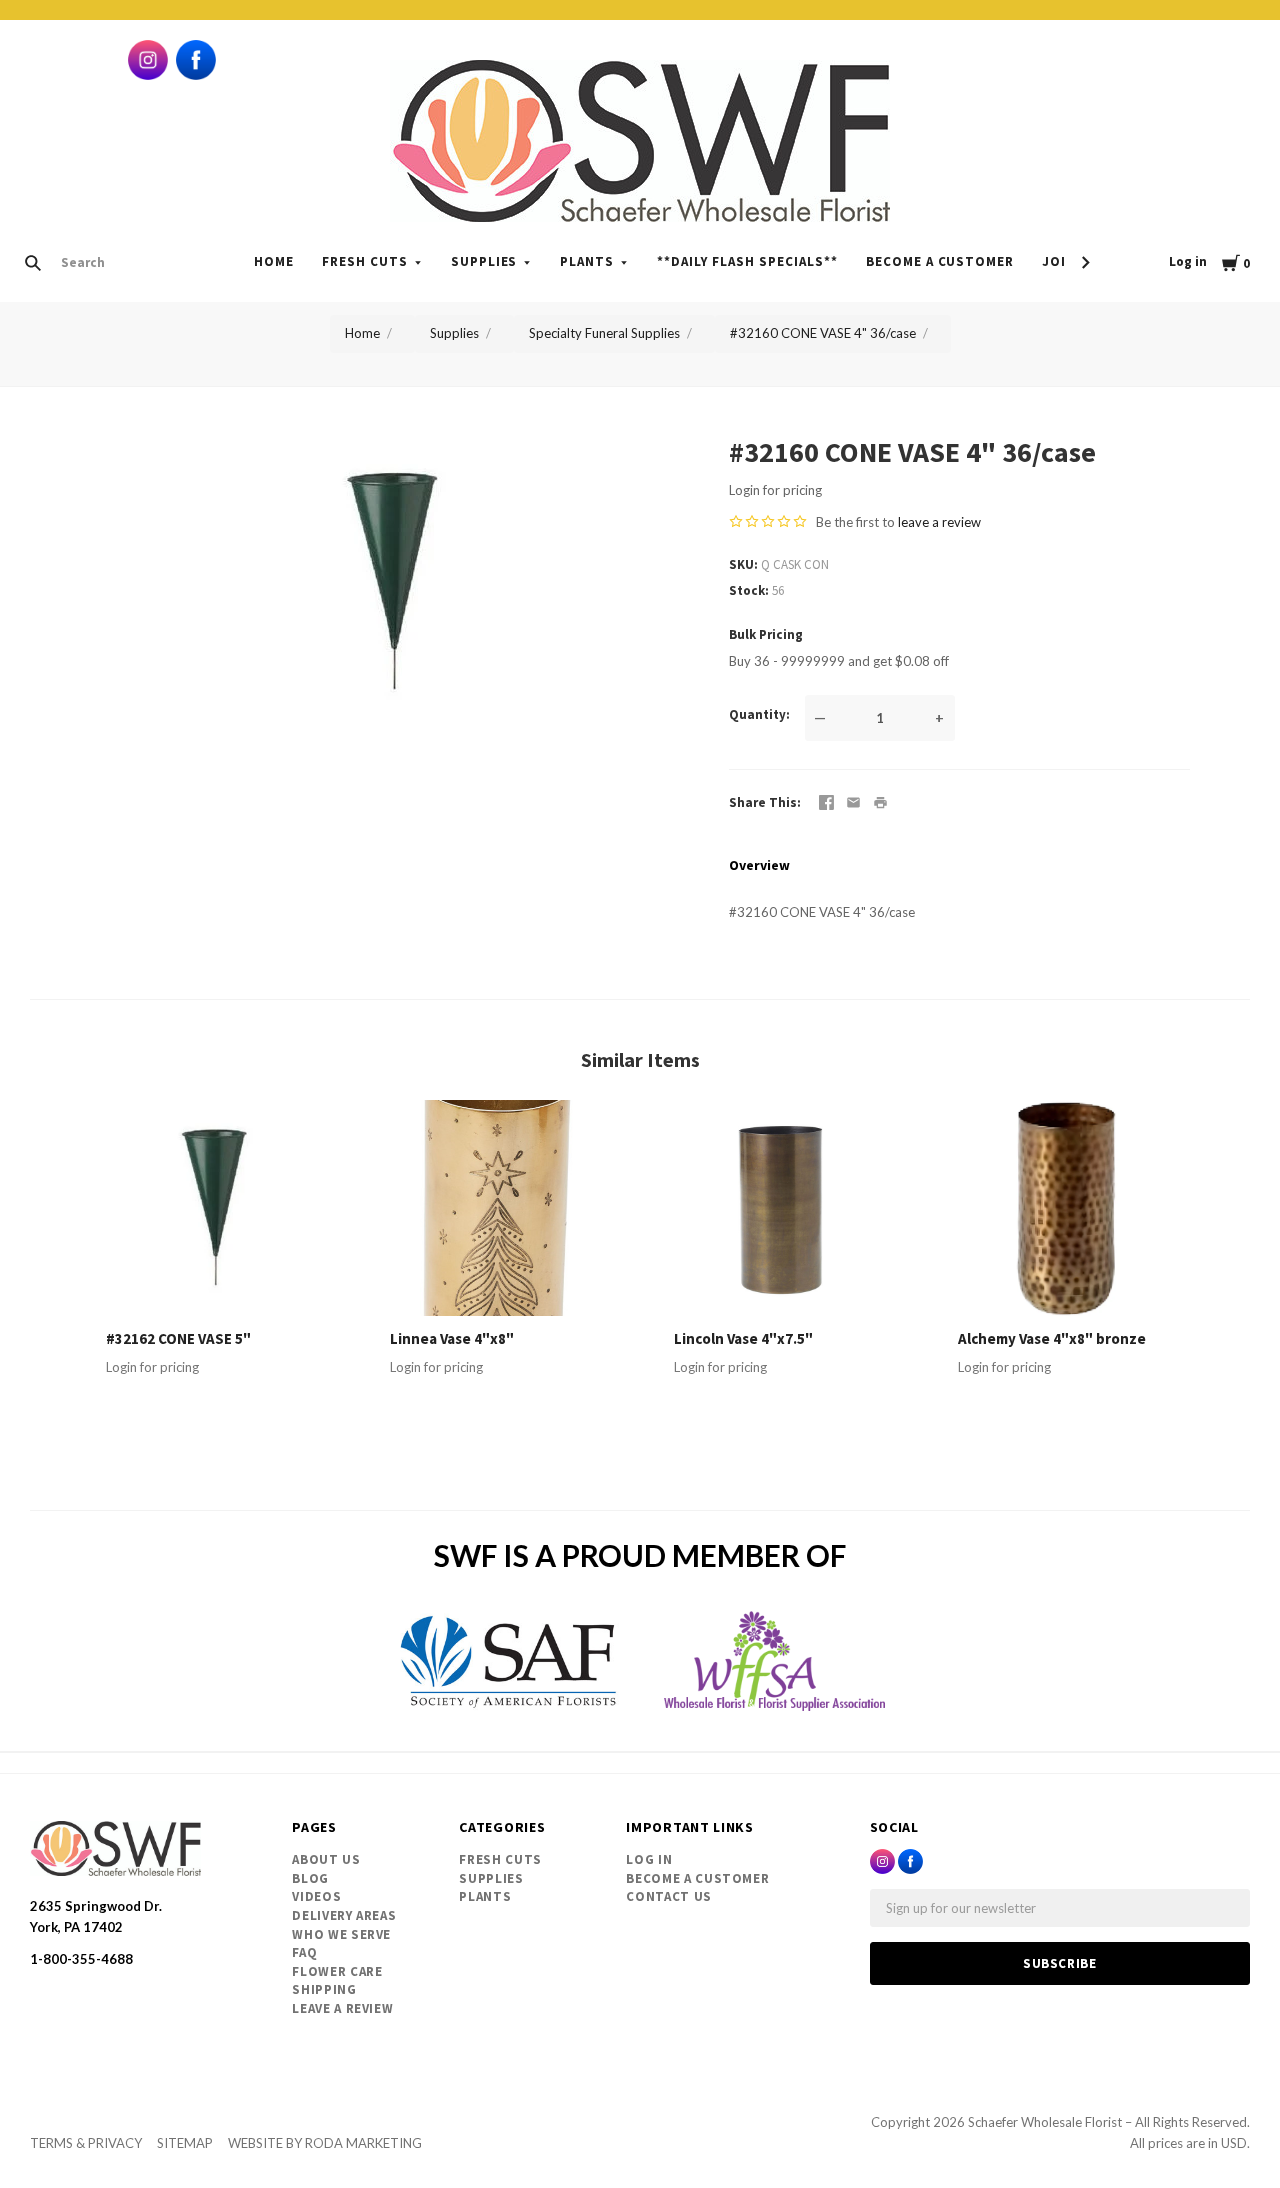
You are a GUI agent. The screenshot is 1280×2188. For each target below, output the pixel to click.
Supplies (484, 261)
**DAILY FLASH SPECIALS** (747, 261)
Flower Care (337, 1971)
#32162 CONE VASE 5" (178, 1338)
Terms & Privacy (86, 2143)
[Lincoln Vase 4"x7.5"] (782, 1208)
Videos (316, 1896)
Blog (310, 1878)
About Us (326, 1859)
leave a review (939, 522)
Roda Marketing (363, 2143)
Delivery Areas (344, 1915)
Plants (587, 261)
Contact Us (669, 1896)
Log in (1188, 261)
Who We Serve (341, 1934)
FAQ (304, 1952)
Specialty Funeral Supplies (604, 333)
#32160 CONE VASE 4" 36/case (823, 333)
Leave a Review (342, 2008)
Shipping (324, 1989)
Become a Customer (940, 261)
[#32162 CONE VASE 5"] (214, 1208)
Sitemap (185, 2143)
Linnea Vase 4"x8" (452, 1338)
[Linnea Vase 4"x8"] (498, 1208)
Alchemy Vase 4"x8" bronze (1052, 1338)
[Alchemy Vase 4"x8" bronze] (1066, 1208)
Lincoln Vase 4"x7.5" (743, 1338)
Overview (759, 865)
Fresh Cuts (365, 261)
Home (274, 261)
